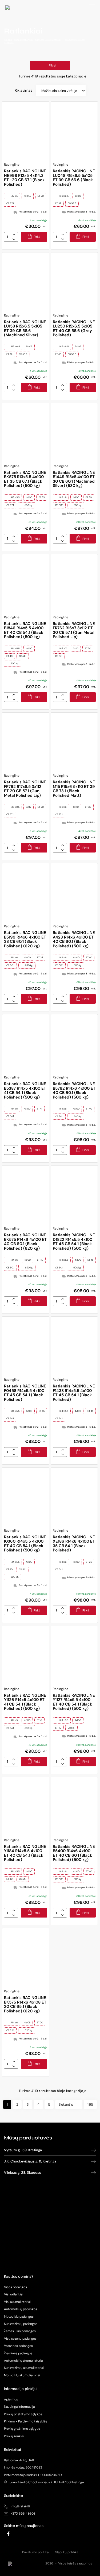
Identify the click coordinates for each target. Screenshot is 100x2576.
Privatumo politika (35, 2552)
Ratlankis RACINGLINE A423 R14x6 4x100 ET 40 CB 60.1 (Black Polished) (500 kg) (74, 939)
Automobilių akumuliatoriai (24, 2361)
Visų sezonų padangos (20, 2339)
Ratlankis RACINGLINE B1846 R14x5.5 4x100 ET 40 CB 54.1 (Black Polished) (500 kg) (25, 630)
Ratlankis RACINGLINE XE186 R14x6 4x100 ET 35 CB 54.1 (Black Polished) (74, 1544)
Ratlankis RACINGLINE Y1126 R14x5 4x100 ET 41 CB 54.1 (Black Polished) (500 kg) (25, 1702)
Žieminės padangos (18, 2353)
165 (90, 2104)
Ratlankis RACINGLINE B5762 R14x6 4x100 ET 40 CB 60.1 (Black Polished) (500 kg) (74, 1090)
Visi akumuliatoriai (17, 2302)
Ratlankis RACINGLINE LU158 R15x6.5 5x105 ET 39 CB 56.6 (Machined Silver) (25, 329)
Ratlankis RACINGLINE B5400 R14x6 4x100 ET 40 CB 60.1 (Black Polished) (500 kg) (74, 1853)
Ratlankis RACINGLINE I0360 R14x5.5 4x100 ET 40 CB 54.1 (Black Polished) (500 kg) (25, 1544)
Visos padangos (15, 2287)
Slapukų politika (67, 2552)
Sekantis (66, 2104)
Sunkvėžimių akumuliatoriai (24, 2368)
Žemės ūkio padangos (20, 2331)
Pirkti (37, 237)
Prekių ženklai (14, 2436)
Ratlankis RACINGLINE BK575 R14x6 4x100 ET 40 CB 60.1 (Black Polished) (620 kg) (25, 1242)
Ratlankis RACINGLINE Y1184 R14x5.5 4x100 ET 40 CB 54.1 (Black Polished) (25, 1853)
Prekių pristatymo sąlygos (23, 2414)
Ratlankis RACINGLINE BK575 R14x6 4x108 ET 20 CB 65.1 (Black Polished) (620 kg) (25, 2004)
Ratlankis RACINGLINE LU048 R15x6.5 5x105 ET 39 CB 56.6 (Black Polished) (74, 178)
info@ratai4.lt (21, 2506)
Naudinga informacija (19, 2407)
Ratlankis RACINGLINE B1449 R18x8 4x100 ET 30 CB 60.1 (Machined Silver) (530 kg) (74, 479)
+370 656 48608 (23, 2514)
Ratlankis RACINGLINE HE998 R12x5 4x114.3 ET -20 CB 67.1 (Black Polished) (25, 178)
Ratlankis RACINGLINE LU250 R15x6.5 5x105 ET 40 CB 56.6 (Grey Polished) (74, 329)
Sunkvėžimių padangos (21, 2324)
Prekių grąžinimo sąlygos (22, 2429)
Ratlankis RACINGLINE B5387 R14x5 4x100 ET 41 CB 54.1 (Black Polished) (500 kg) (25, 1090)
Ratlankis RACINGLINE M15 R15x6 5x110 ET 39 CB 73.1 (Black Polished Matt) (74, 789)
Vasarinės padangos (18, 2346)
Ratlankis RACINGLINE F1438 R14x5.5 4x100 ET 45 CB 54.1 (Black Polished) (74, 1393)
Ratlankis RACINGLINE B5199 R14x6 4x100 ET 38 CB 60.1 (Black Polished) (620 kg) (25, 939)
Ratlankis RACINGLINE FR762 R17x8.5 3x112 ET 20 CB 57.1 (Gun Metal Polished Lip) (25, 789)
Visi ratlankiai (14, 2294)
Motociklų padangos (19, 2317)
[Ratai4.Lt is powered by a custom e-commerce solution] (26, 2564)
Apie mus (11, 2399)
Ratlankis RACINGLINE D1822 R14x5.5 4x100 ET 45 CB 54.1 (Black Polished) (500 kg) (74, 1242)
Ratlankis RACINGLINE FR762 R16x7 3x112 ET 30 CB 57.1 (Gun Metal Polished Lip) (74, 630)
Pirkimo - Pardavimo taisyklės (26, 2421)
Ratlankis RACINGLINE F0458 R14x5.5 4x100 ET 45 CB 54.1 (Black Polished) (25, 1393)
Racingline (12, 165)
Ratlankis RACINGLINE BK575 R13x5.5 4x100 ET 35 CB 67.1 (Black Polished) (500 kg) (25, 479)
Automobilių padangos (21, 2309)
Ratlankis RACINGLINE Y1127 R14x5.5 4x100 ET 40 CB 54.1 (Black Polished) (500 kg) (74, 1702)
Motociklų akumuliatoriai (22, 2375)
